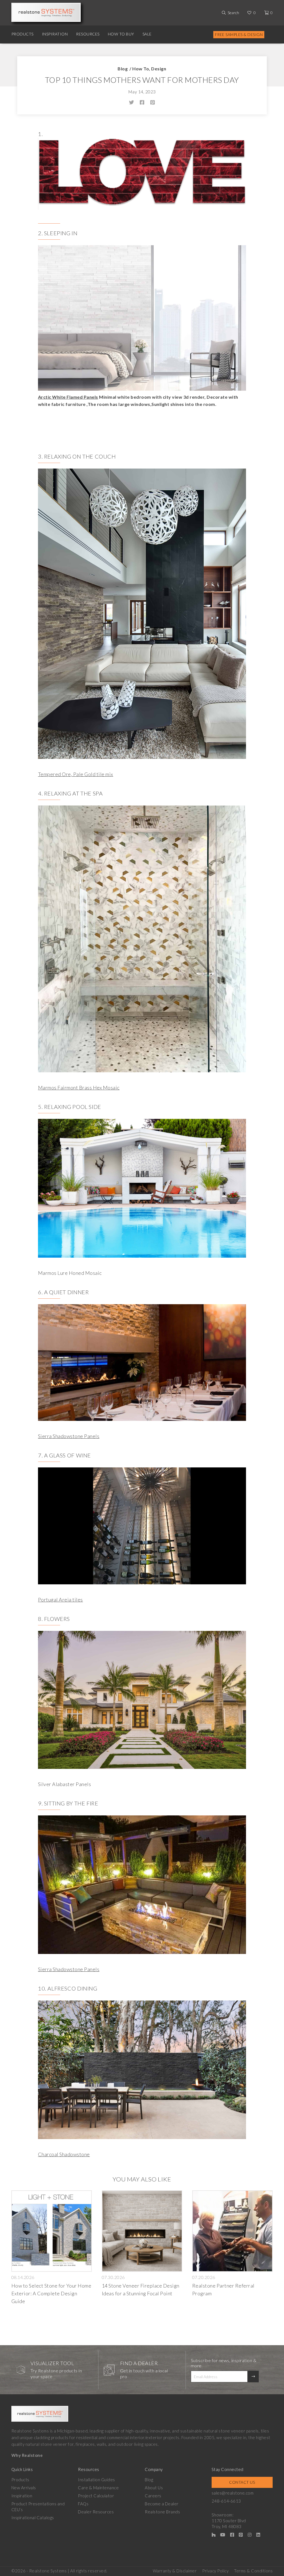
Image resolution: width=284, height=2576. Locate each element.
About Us (154, 2488)
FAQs (83, 2504)
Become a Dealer (162, 2504)
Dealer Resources (96, 2512)
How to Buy (121, 34)
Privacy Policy (215, 2571)
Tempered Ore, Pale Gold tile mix (76, 774)
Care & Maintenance (98, 2488)
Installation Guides (97, 2480)
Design (159, 69)
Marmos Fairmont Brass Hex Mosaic (79, 1088)
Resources (88, 34)
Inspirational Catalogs (33, 2518)
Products (22, 34)
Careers (153, 2496)
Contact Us (242, 2482)
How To (141, 69)
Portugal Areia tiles (60, 1600)
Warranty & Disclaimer (175, 2571)
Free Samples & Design (239, 34)
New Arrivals (24, 2488)
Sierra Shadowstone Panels (69, 1436)
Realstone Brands (162, 2512)
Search (233, 13)
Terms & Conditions (253, 2571)
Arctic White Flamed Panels (68, 397)
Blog (123, 69)
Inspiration (55, 34)
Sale (147, 34)
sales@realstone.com (233, 2493)
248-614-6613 (226, 2501)
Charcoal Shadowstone (64, 2154)
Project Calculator (96, 2496)
